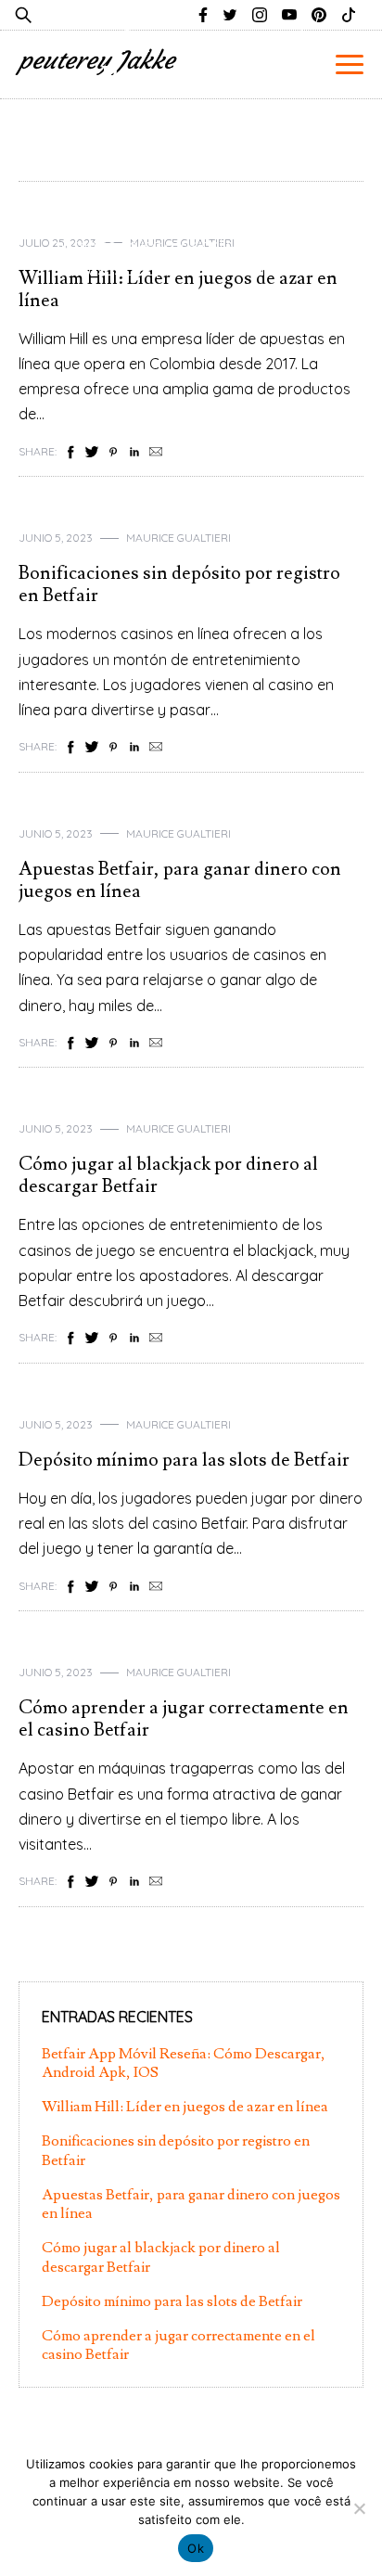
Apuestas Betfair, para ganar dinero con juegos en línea (180, 880)
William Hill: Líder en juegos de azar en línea (185, 2107)
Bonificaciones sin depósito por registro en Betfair (179, 584)
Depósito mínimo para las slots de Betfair (184, 1460)
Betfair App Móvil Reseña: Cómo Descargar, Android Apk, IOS (191, 96)
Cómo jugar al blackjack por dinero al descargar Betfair (168, 1175)
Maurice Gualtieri (178, 538)
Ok (196, 2548)
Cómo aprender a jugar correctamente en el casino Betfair (184, 1719)
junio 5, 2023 (56, 538)
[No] (359, 2508)
